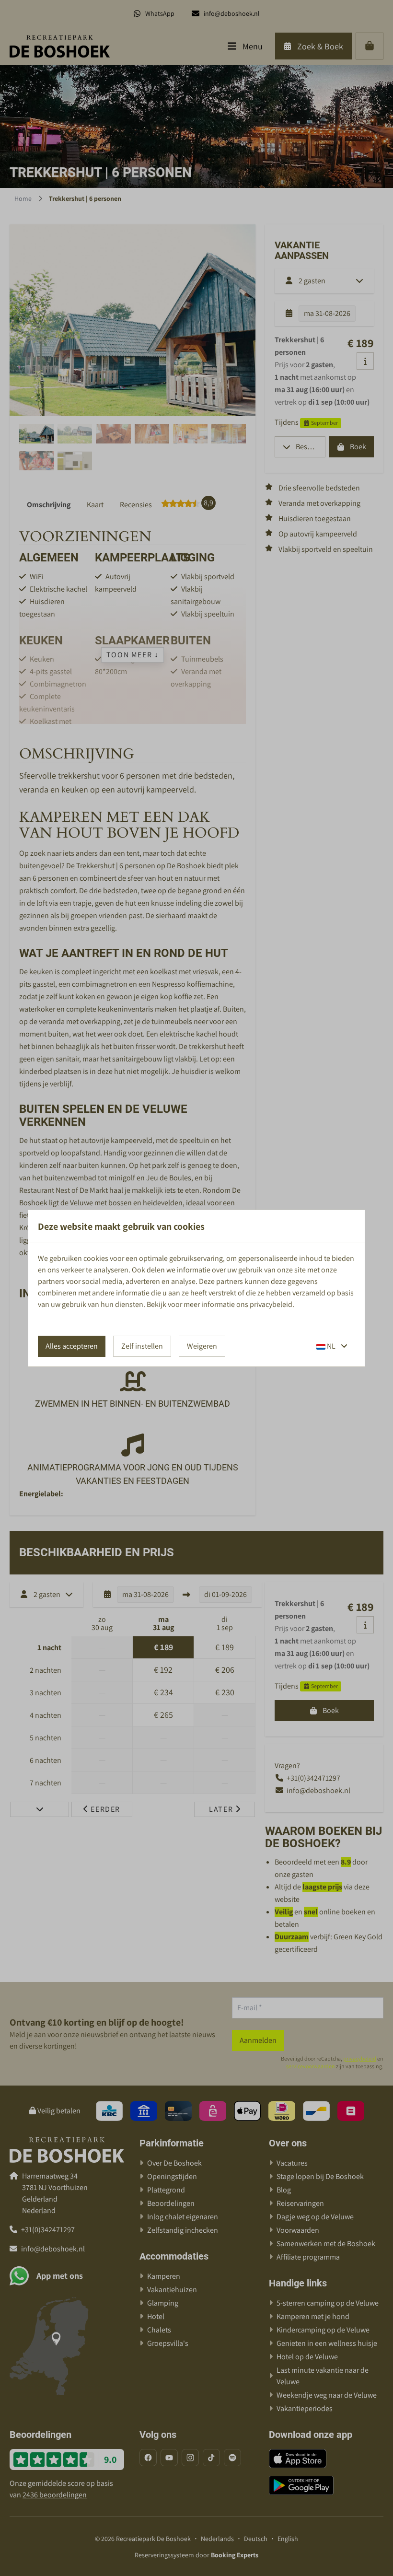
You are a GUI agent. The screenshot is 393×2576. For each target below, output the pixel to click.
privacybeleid (271, 1304)
